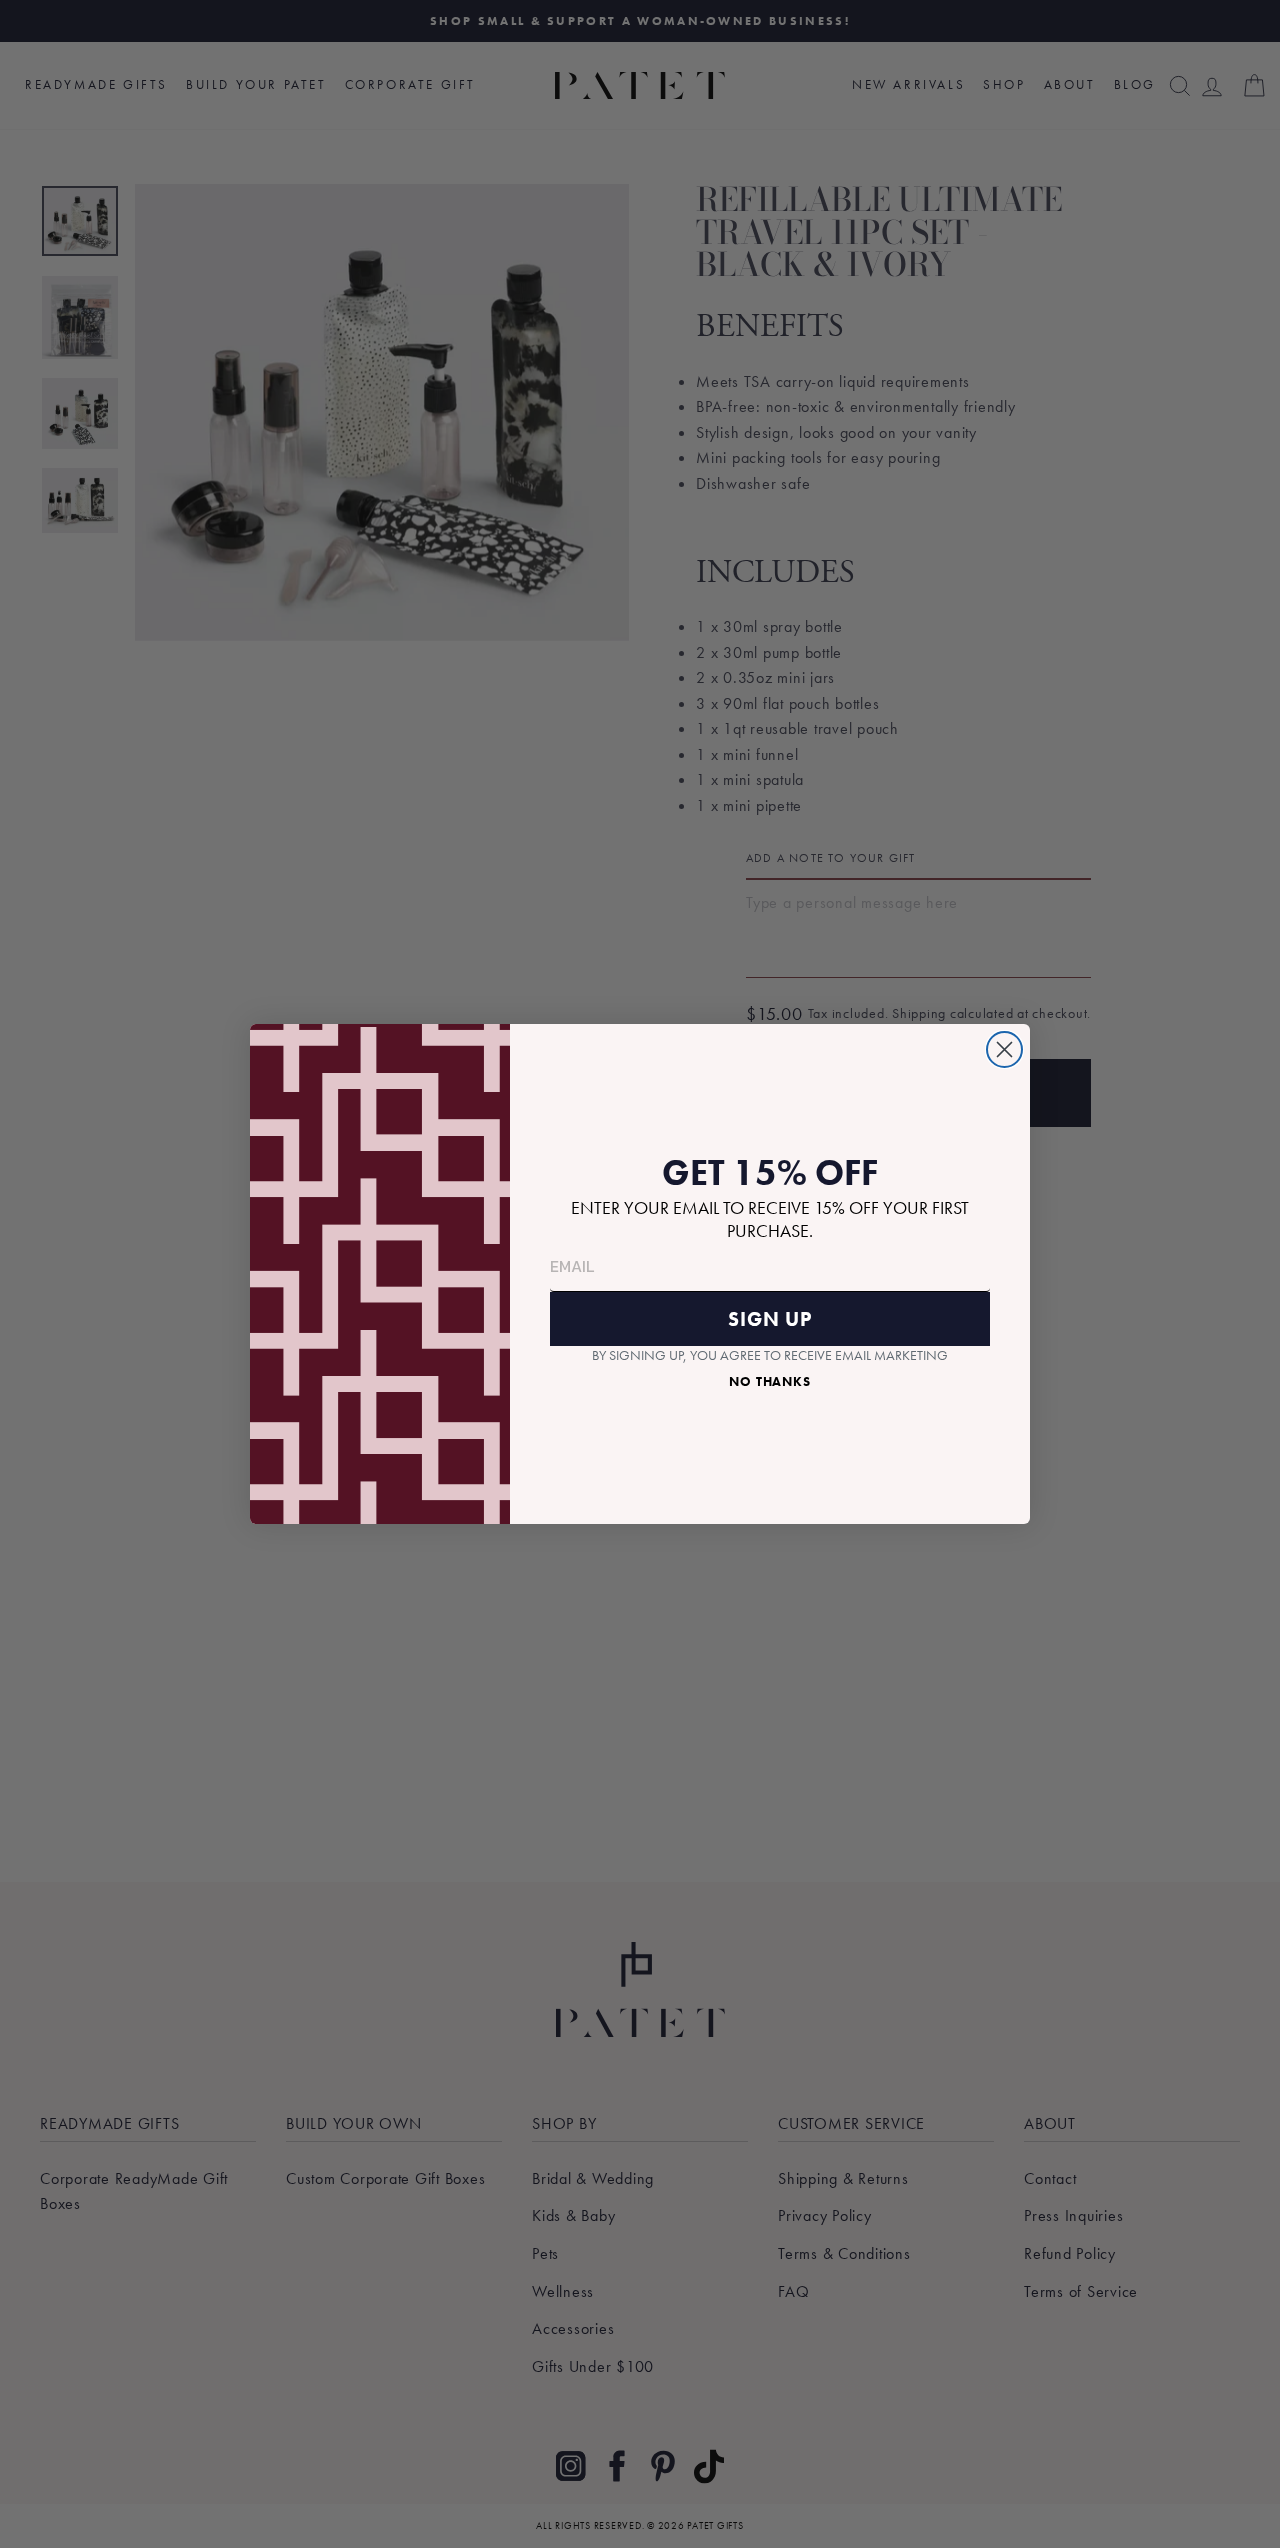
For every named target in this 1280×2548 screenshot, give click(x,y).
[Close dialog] (1004, 1049)
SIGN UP (770, 1319)
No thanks (770, 1381)
